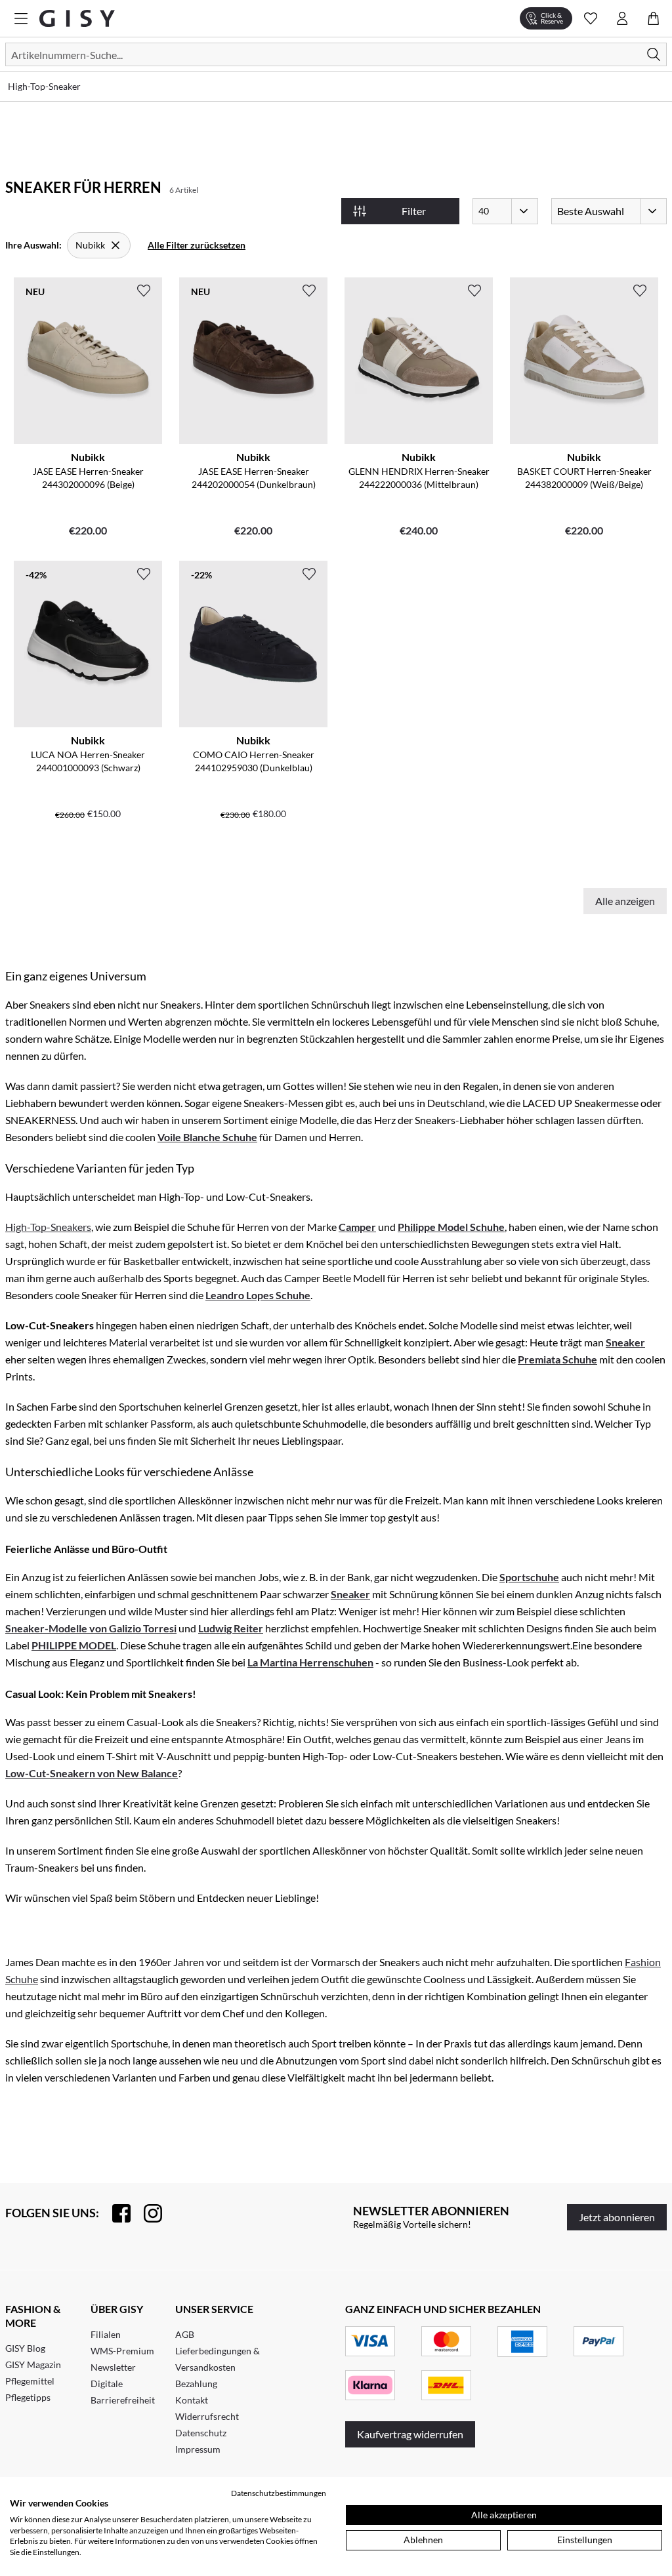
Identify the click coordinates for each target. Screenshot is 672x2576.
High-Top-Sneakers (48, 1227)
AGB (185, 2334)
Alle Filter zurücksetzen (197, 245)
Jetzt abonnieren (617, 2217)
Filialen (106, 2334)
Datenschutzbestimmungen (279, 2493)
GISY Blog (25, 2348)
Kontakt (192, 2400)
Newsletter (113, 2367)
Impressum (198, 2449)
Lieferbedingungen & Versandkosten (218, 2359)
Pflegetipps (28, 2397)
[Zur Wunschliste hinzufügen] (144, 291)
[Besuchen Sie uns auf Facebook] (115, 2213)
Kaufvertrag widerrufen (410, 2434)
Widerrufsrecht (207, 2416)
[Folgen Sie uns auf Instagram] (146, 2213)
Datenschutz (201, 2433)
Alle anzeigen (625, 901)
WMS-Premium (122, 2351)
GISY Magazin (33, 2365)
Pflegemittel (30, 2381)
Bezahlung (196, 2384)
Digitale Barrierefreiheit (123, 2392)
